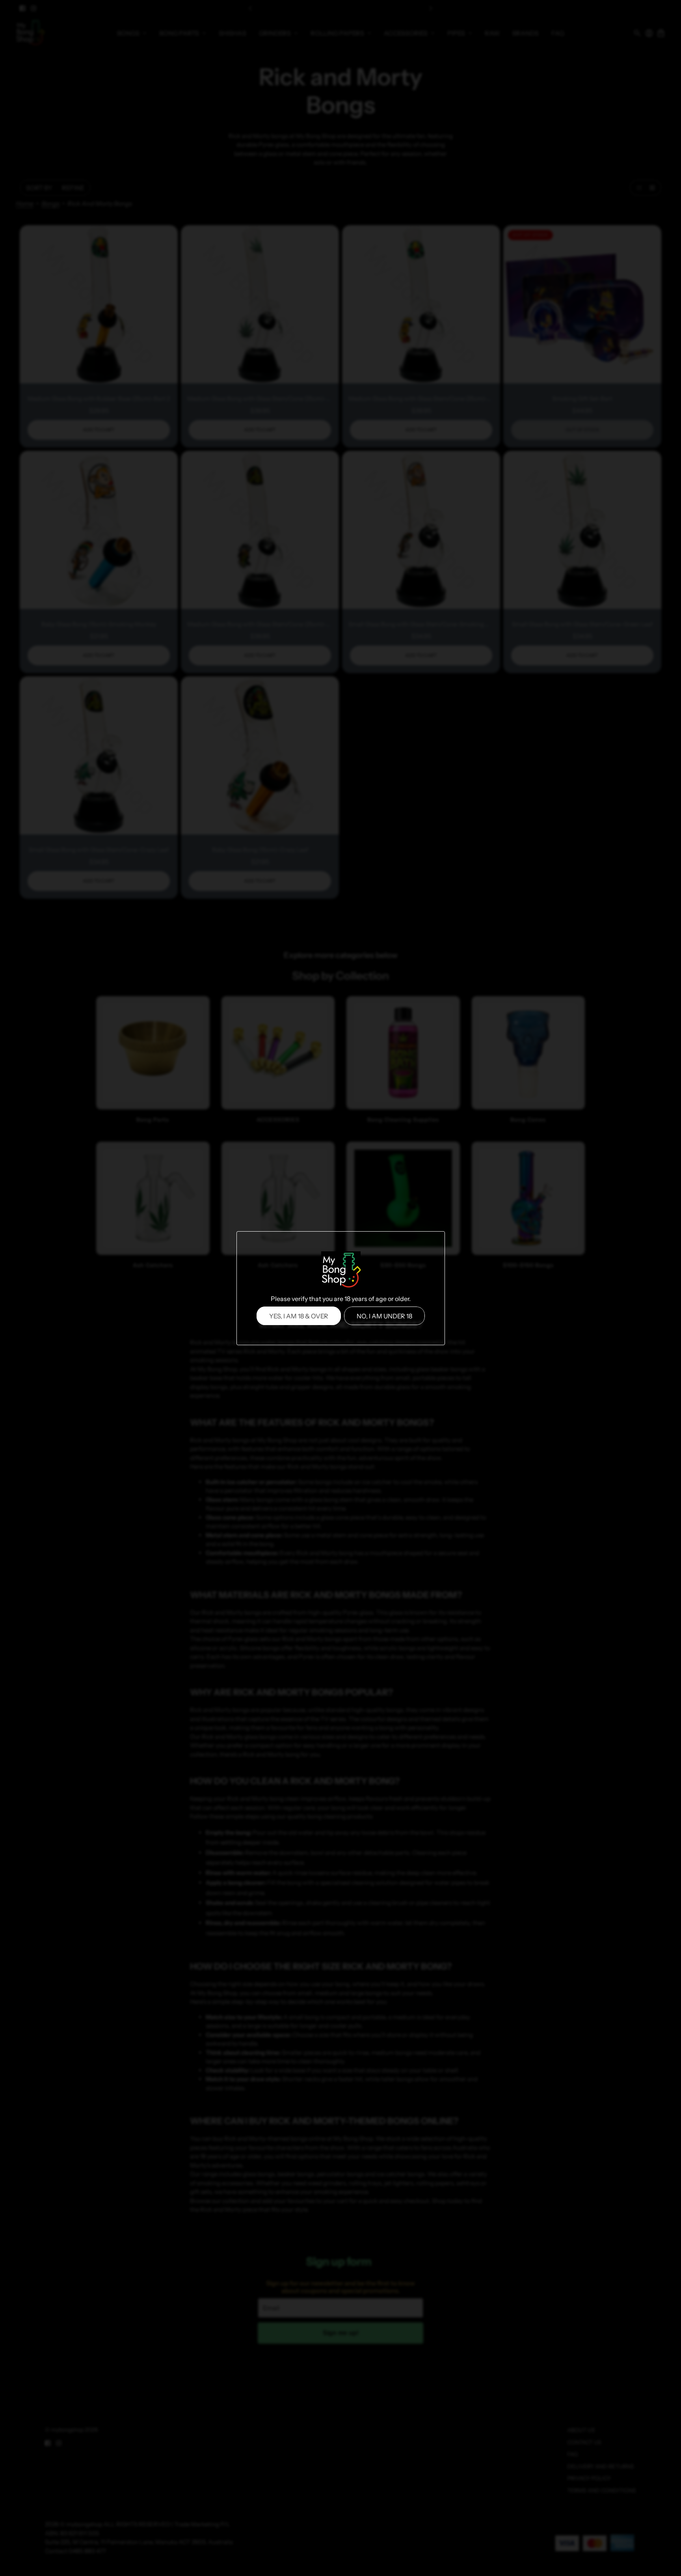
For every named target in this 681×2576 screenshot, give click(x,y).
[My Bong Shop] (340, 1271)
